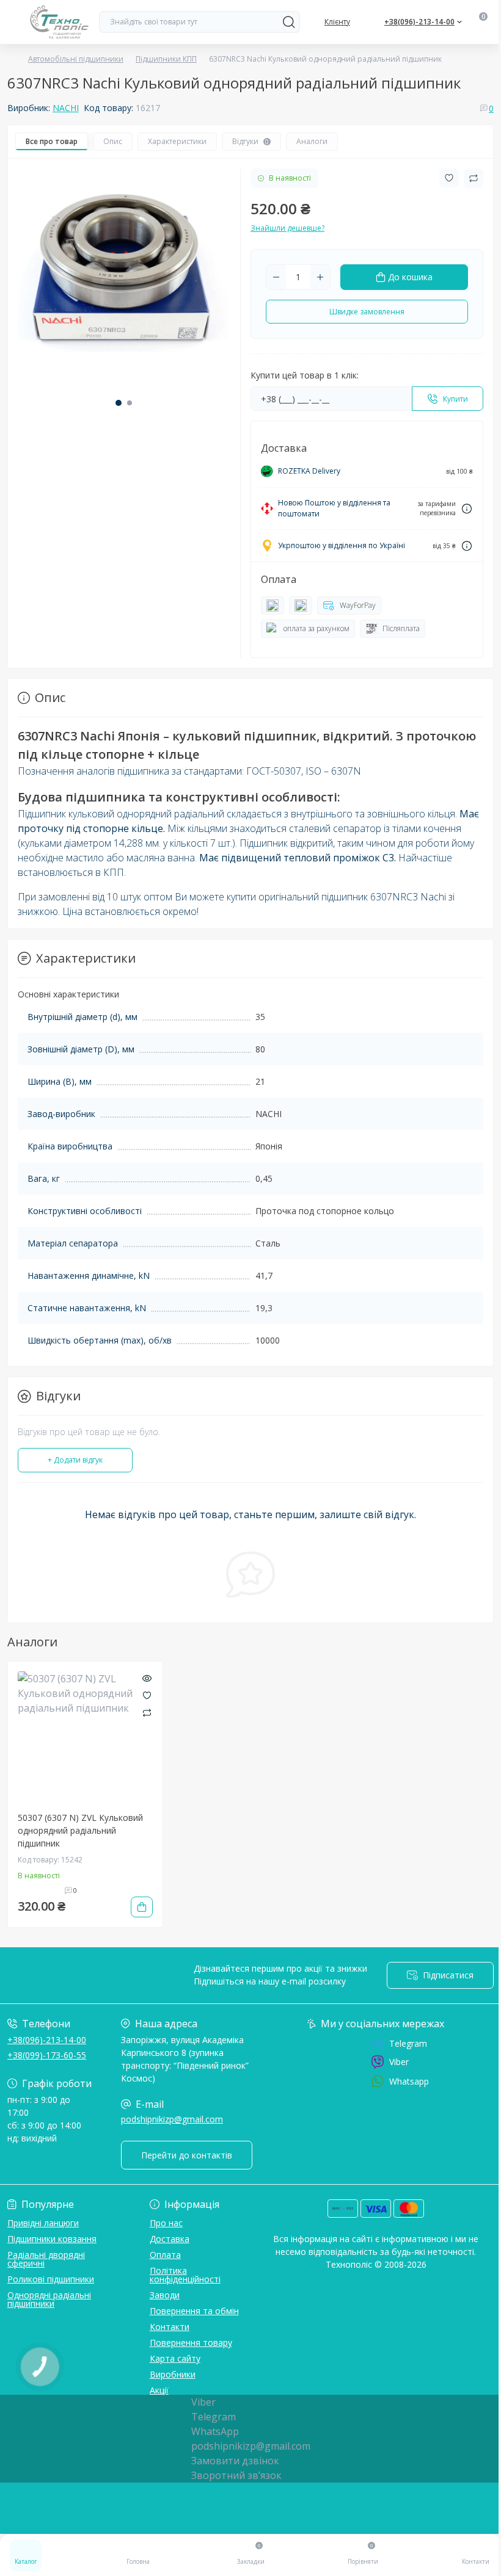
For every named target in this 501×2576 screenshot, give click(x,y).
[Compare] (147, 1712)
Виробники (173, 2374)
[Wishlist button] (449, 178)
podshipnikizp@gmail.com (172, 2119)
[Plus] (320, 277)
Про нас (166, 2223)
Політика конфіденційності (185, 2275)
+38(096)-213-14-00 (47, 2040)
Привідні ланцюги (43, 2223)
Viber (399, 2062)
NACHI (66, 108)
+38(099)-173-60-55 (47, 2055)
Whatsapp (409, 2081)
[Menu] (13, 22)
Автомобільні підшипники (76, 59)
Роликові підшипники (51, 2279)
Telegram (408, 2044)
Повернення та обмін (194, 2311)
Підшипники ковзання (52, 2239)
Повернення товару (191, 2343)
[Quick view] (147, 1677)
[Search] (289, 22)
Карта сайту (175, 2358)
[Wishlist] (147, 1695)
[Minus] (276, 277)
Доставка (170, 2239)
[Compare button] (474, 178)
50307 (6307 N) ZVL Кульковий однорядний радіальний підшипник (80, 1830)
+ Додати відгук (75, 1460)
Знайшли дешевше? (287, 228)
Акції (159, 2390)
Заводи (165, 2295)
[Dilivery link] (467, 509)
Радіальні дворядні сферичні (46, 2259)
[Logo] (59, 22)
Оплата (165, 2255)
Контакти (170, 2327)
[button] (119, 403)
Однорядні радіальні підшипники (49, 2299)
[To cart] (142, 1907)
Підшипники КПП (166, 59)
